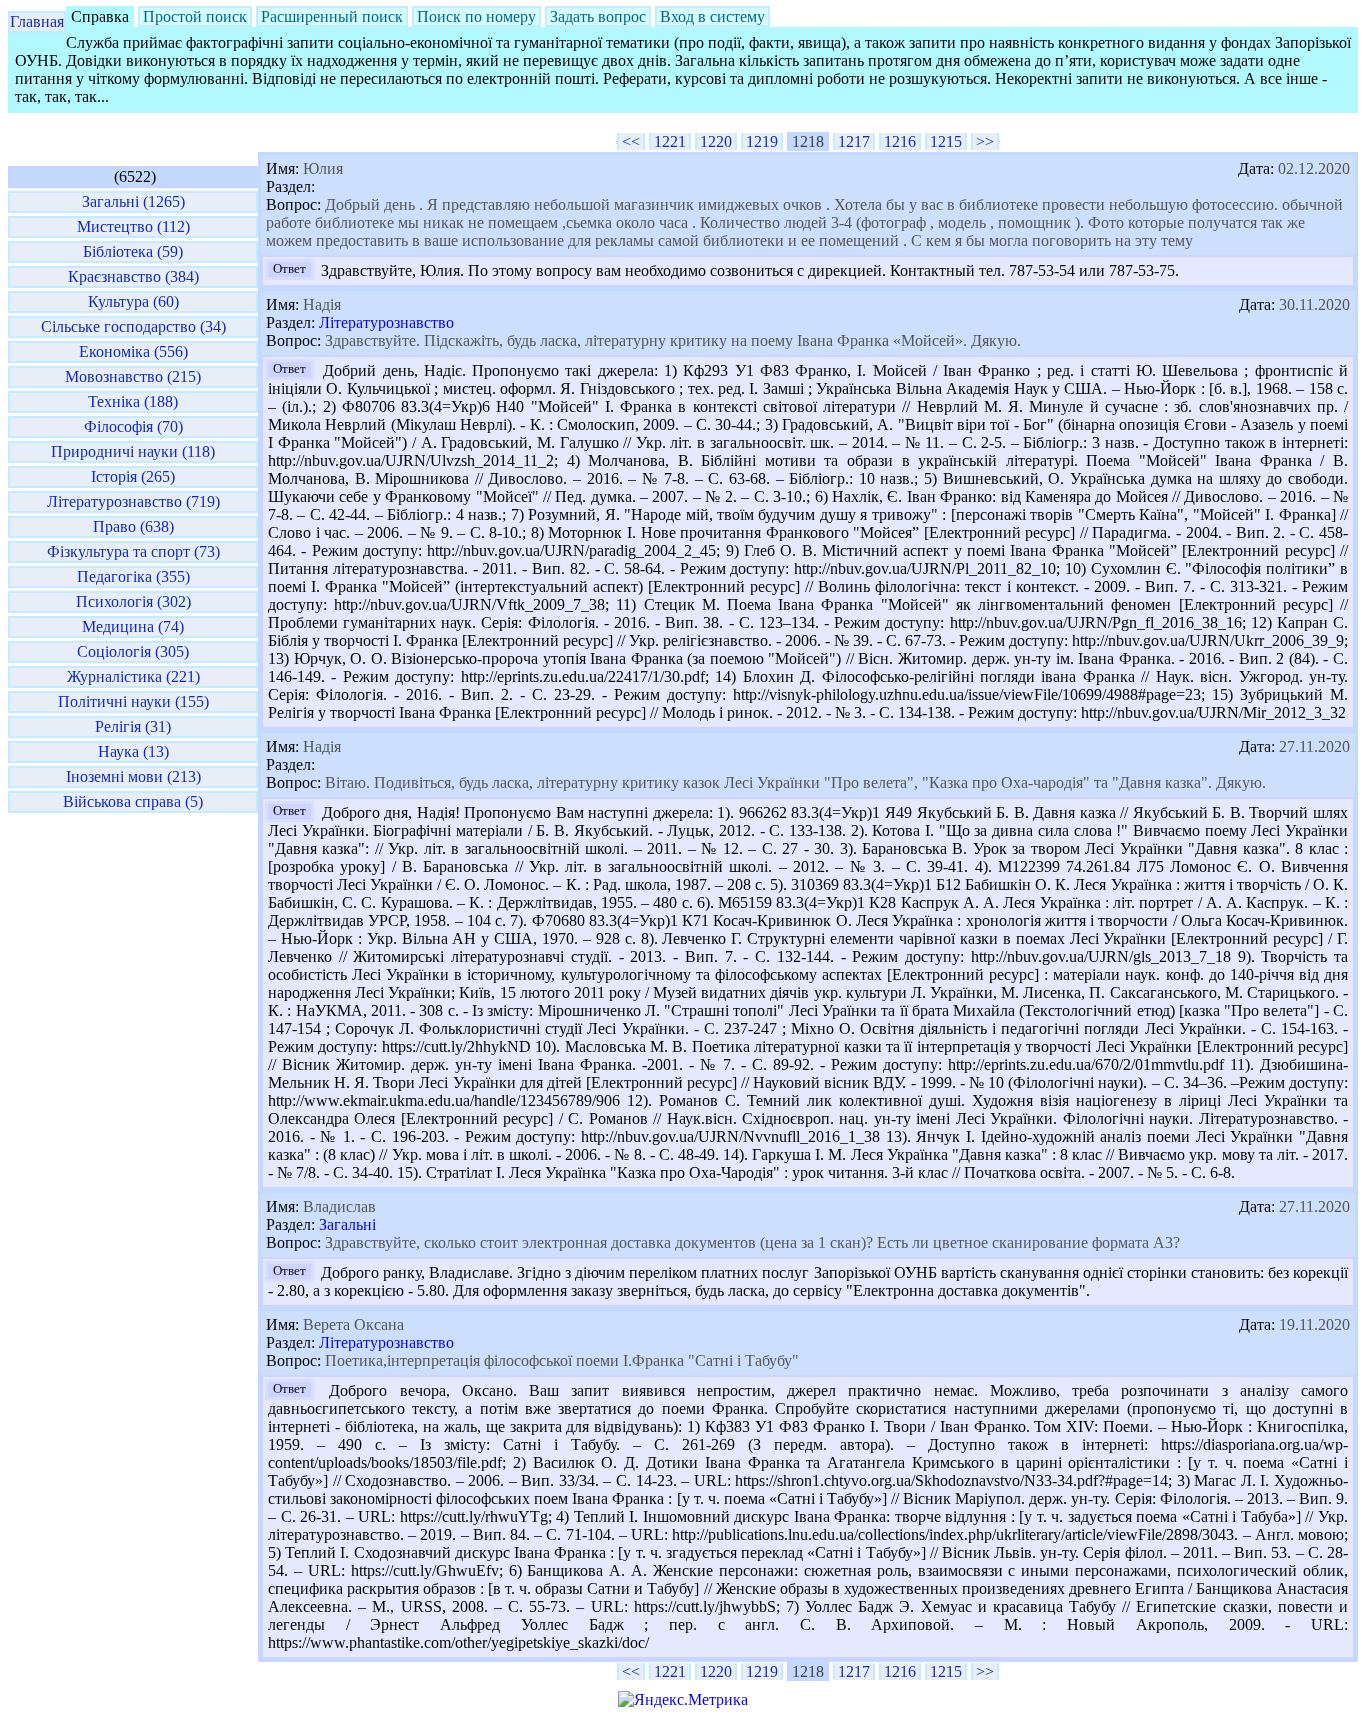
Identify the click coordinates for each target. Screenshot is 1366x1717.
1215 (946, 141)
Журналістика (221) (133, 676)
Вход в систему (712, 16)
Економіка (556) (133, 351)
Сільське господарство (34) (133, 326)
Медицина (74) (133, 626)
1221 (670, 141)
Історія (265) (133, 476)
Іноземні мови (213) (133, 776)
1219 (762, 141)
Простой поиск (195, 16)
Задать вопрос (598, 16)
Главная (37, 21)
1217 (854, 141)
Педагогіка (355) (133, 576)
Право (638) (133, 526)
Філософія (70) (133, 426)
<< (631, 141)
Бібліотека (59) (133, 251)
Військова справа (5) (133, 801)
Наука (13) (133, 751)
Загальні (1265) (133, 201)
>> (985, 141)
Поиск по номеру (476, 16)
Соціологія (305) (133, 651)
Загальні (347, 1224)
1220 (716, 141)
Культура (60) (133, 301)
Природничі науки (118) (133, 451)
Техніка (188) (133, 401)
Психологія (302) (133, 601)
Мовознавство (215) (133, 376)
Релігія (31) (133, 726)
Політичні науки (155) (133, 701)
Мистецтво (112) (133, 226)
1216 (900, 141)
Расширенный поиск (332, 16)
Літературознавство (386, 322)
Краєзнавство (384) (133, 276)
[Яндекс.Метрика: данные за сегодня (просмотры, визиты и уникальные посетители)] (683, 1700)
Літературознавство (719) (133, 501)
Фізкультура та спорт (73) (133, 551)
